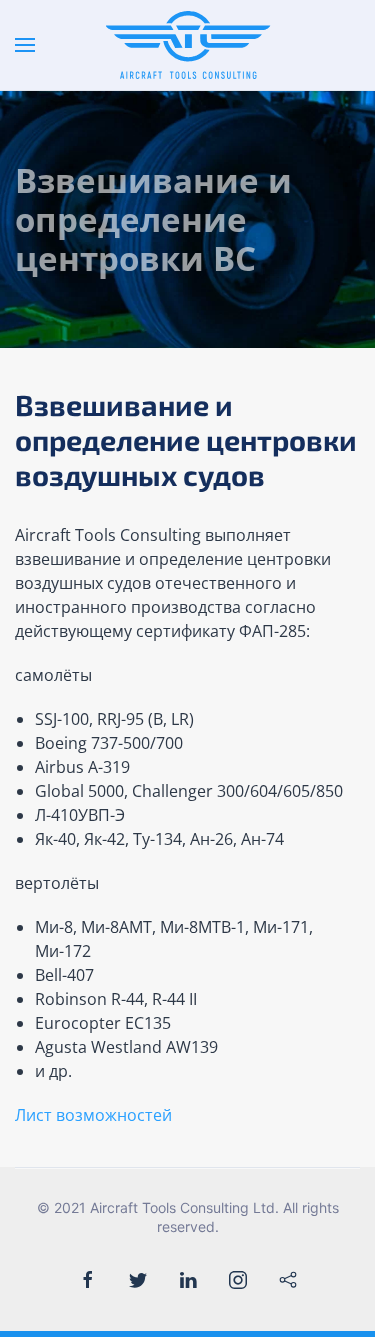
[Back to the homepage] (187, 45)
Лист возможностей (93, 1115)
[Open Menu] (25, 45)
